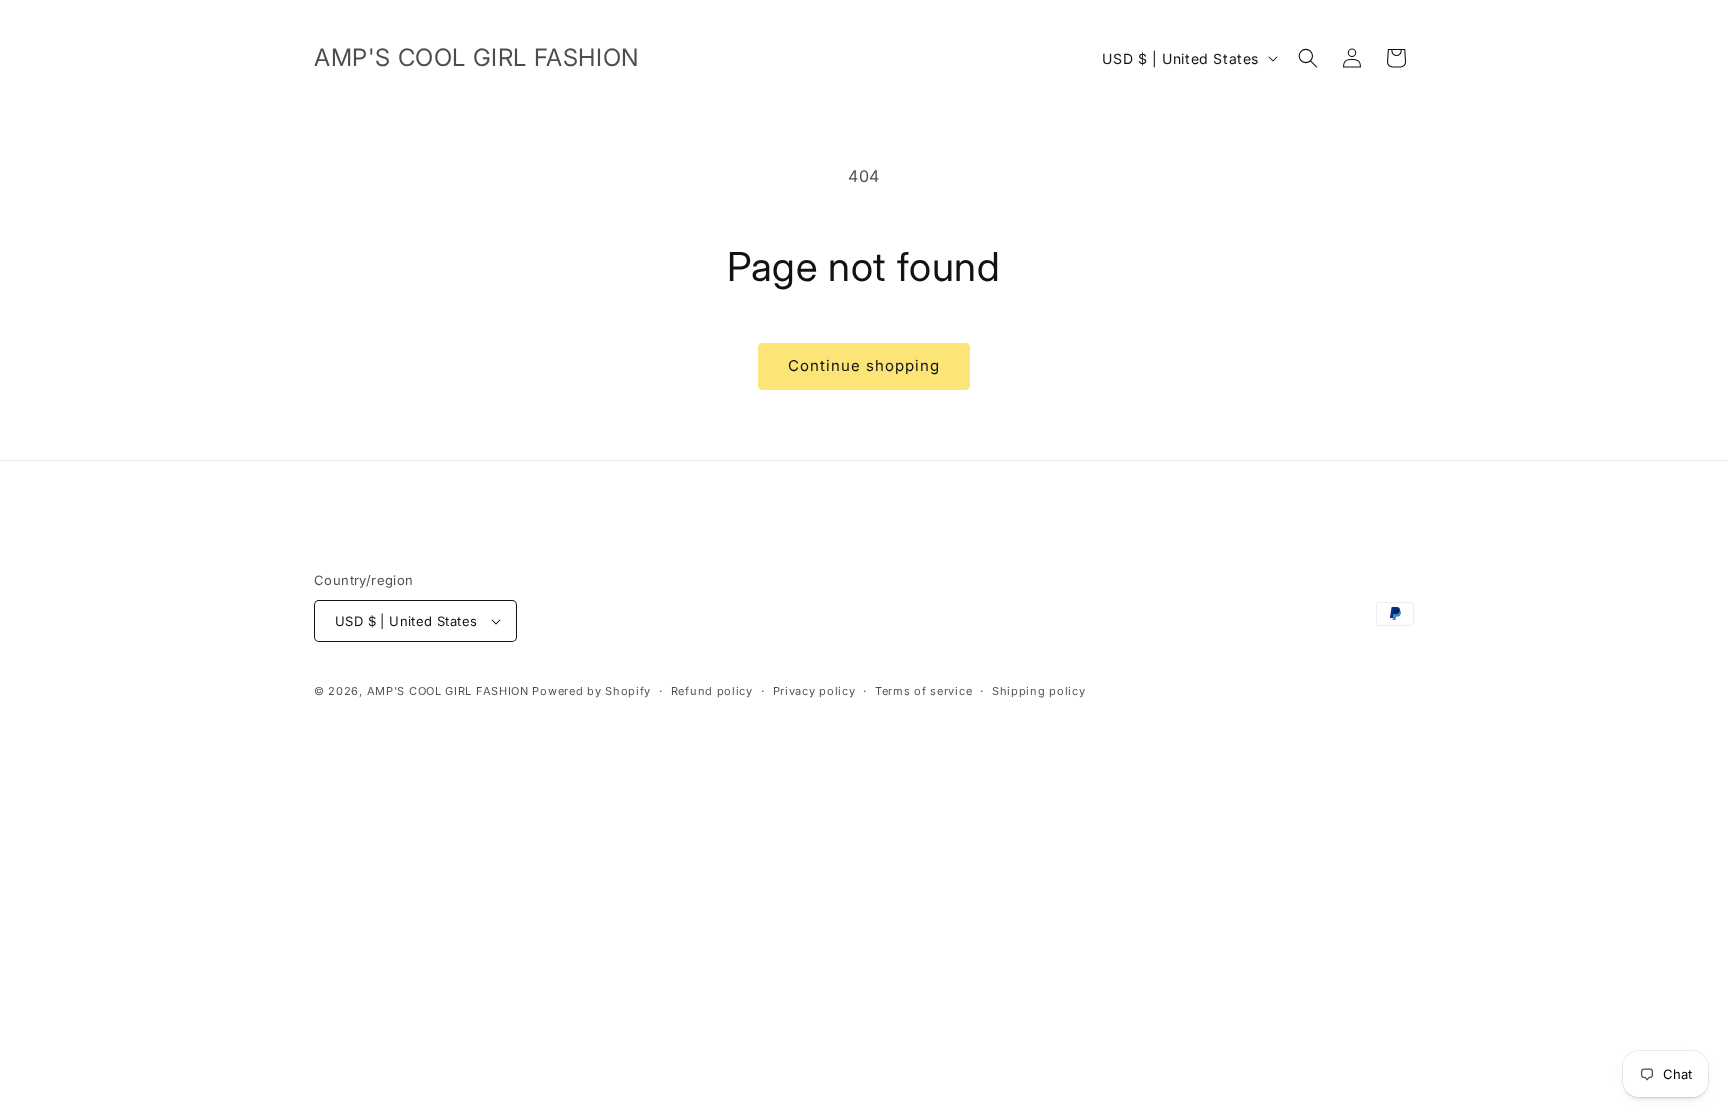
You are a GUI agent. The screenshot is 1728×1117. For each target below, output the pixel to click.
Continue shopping (864, 365)
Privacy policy (814, 691)
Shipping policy (1039, 691)
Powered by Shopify (591, 691)
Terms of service (923, 691)
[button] (1308, 58)
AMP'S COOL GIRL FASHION (448, 691)
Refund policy (712, 691)
